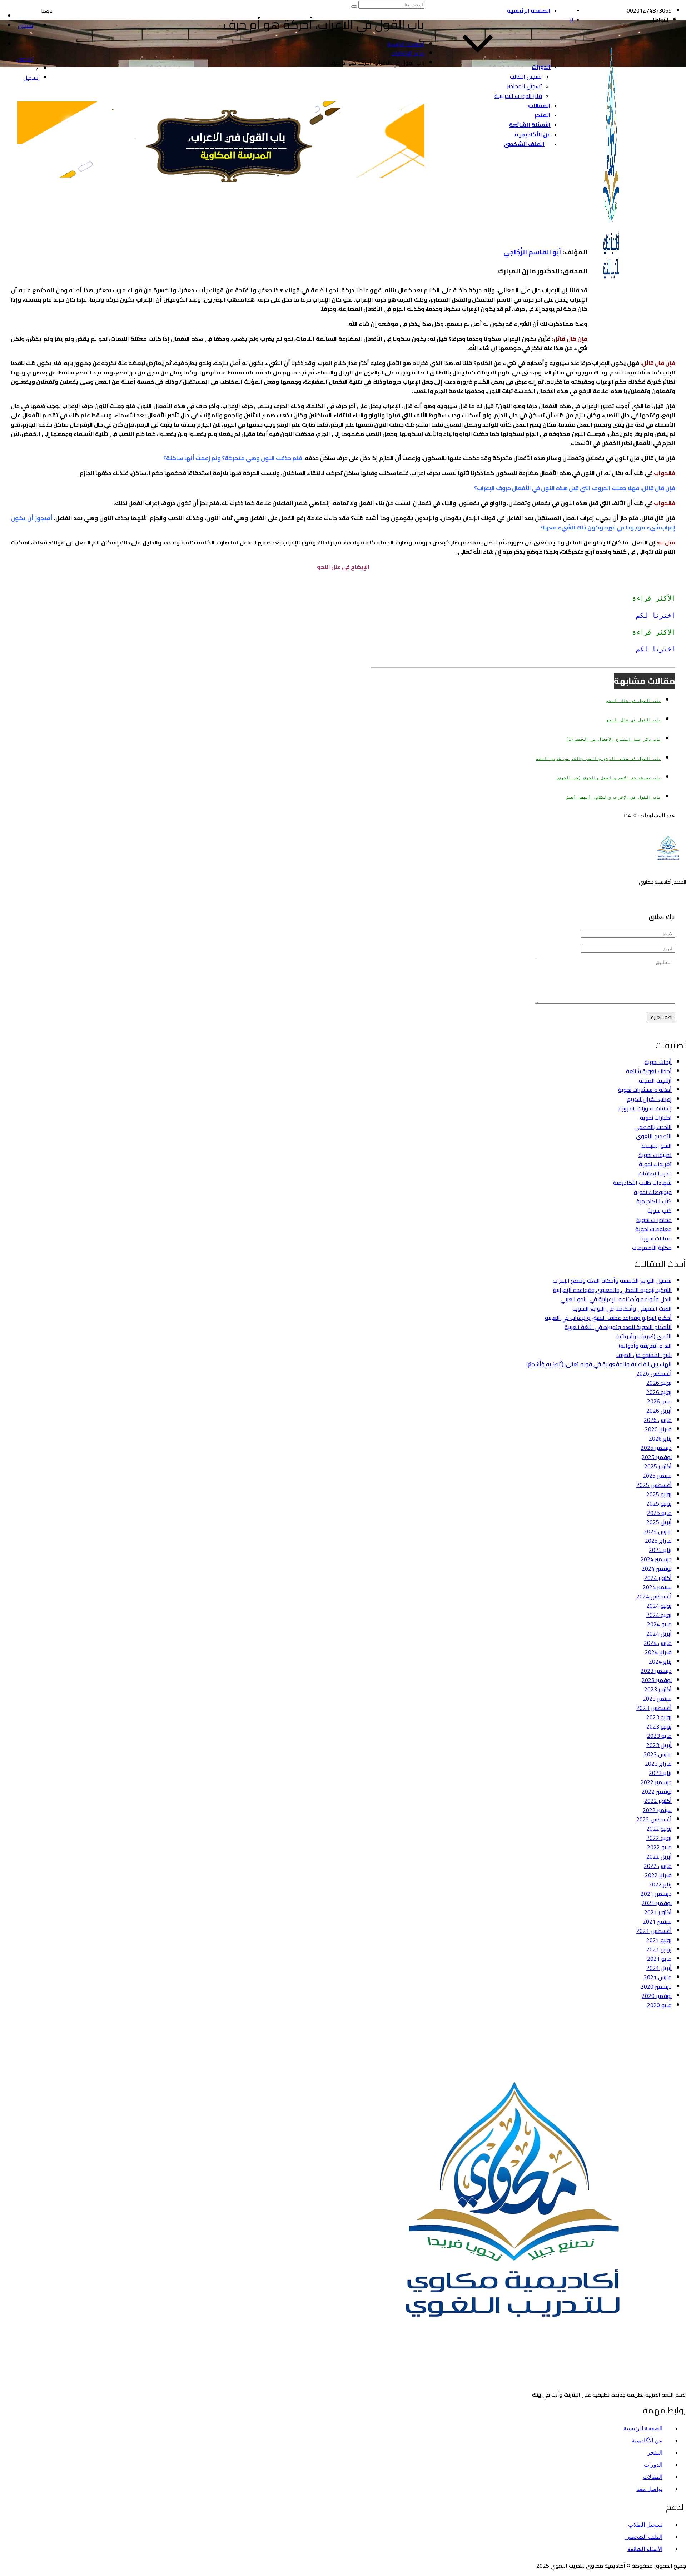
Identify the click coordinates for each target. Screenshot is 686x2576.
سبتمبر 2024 (657, 1587)
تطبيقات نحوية (655, 1155)
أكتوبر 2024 (658, 1578)
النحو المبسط (657, 1145)
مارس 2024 (658, 1643)
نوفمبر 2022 (657, 1791)
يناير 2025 (660, 1550)
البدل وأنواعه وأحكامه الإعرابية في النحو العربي (616, 1299)
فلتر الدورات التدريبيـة (518, 96)
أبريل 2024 (659, 1633)
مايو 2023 (659, 1736)
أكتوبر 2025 (658, 1466)
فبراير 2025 (658, 1541)
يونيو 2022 (659, 1838)
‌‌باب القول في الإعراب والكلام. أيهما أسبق (613, 797)
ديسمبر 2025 (656, 1448)
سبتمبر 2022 (657, 1810)
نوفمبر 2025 (657, 1457)
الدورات (541, 67)
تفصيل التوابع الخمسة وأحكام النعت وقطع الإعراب (612, 1280)
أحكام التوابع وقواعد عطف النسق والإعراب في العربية (608, 1318)
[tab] (343, 598)
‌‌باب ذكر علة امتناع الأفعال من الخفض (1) (613, 739)
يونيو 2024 (659, 1615)
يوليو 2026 (659, 1383)
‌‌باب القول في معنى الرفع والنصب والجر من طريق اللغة (598, 759)
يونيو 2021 (659, 1949)
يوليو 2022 (659, 1829)
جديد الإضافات (655, 1173)
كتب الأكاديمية (654, 1201)
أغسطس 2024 (654, 1596)
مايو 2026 (659, 1401)
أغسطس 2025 (654, 1485)
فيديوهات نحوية (653, 1192)
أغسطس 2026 (654, 1373)
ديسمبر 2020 (656, 1986)
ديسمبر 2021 (656, 1894)
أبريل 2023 (659, 1745)
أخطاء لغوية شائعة (649, 1071)
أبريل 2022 (659, 1856)
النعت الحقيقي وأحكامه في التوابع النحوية (622, 1308)
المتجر (543, 115)
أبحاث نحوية (658, 1062)
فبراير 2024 (658, 1652)
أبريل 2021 (659, 1968)
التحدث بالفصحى (653, 1127)
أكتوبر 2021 (658, 1912)
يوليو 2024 (659, 1606)
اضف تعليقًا (661, 1017)
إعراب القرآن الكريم (649, 1099)
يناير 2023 (660, 1773)
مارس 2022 (658, 1866)
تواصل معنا (649, 2489)
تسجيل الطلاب (645, 2525)
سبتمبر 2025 (657, 1476)
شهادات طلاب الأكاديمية (642, 1183)
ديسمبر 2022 (656, 1782)
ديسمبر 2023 (656, 1671)
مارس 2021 (658, 1977)
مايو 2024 (659, 1624)
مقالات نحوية (656, 1238)
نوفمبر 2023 (657, 1680)
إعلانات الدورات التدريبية (645, 1108)
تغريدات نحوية (655, 1164)
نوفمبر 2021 (657, 1903)
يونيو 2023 (659, 1726)
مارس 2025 (658, 1531)
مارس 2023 (658, 1754)
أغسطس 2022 (654, 1819)
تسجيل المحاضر (525, 86)
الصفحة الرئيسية (529, 10)
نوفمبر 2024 (657, 1568)
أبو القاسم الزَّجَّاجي (532, 252)
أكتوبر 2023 (658, 1689)
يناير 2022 (660, 1884)
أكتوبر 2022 (658, 1801)
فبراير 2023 (658, 1764)
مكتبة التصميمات (652, 1248)
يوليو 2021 (659, 1940)
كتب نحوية (660, 1210)
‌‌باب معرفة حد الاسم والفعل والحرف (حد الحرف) (608, 778)
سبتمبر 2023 (657, 1699)
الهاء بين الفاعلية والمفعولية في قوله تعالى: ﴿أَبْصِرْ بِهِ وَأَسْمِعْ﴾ (599, 1364)
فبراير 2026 (658, 1429)
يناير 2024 (660, 1661)
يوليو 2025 (659, 1494)
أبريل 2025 (659, 1522)
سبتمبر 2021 (657, 1921)
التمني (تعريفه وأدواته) (644, 1336)
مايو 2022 (659, 1847)
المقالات (539, 105)
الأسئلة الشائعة (530, 125)
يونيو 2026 (659, 1392)
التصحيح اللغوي (654, 1136)
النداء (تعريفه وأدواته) (645, 1346)
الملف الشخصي (524, 144)
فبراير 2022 (658, 1875)
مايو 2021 (659, 1959)
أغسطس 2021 (654, 1931)
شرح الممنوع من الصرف (644, 1355)
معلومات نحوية (653, 1229)
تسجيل (31, 78)
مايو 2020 (659, 2005)
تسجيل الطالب (526, 76)
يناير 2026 (660, 1438)
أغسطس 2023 (654, 1708)
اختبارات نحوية (656, 1118)
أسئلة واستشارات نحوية (645, 1090)
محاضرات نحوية (654, 1220)
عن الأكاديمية (533, 134)
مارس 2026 (658, 1420)
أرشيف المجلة (655, 1080)
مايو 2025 (659, 1513)
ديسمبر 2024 (656, 1559)
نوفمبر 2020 (657, 1996)
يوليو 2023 (659, 1717)
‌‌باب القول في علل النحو (633, 701)
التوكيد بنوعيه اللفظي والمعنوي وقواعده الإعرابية (612, 1290)
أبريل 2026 (659, 1411)
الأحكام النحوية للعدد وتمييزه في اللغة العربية (618, 1327)
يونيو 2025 (659, 1503)
